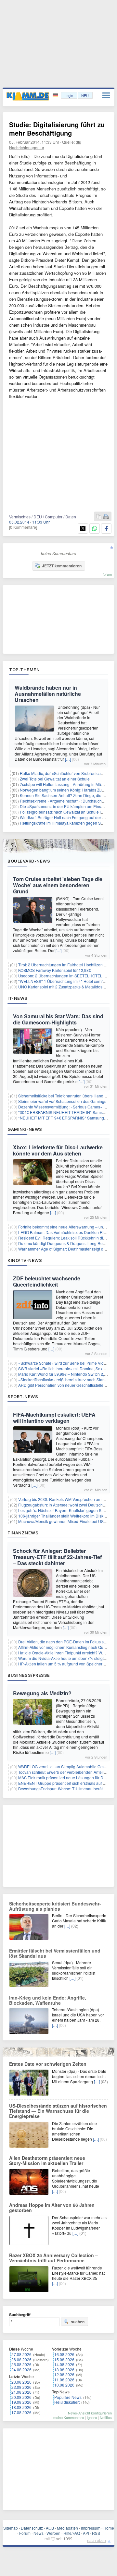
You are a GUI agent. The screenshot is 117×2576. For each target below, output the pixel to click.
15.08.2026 (64, 2359)
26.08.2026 (21, 2359)
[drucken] (106, 517)
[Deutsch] (56, 96)
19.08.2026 (21, 2402)
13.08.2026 (64, 2370)
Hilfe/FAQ (72, 2533)
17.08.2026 (21, 2412)
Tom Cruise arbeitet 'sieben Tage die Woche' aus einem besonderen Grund (58, 885)
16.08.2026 (64, 2354)
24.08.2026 (21, 2370)
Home (109, 2528)
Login (69, 95)
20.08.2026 (21, 2397)
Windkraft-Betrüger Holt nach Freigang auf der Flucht (66, 817)
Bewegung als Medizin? (42, 1693)
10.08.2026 (64, 2385)
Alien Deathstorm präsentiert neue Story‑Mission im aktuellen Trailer (47, 2160)
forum (107, 574)
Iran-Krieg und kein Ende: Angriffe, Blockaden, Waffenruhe (48, 2000)
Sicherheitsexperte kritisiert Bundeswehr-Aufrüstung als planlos (55, 1906)
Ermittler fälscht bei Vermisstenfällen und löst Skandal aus (55, 1953)
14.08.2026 (64, 2364)
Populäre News (68, 2397)
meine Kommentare (69, 2417)
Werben (53, 2533)
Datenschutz (32, 2528)
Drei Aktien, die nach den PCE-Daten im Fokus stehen (66, 1642)
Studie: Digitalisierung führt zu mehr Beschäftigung (57, 129)
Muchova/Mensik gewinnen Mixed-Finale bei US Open (66, 1521)
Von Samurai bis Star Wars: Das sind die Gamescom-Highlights (58, 1019)
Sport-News (23, 1397)
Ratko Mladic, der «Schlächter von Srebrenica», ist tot (67, 773)
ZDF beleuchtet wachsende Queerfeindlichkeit (47, 1281)
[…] (68, 759)
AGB (50, 2528)
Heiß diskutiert (67, 2402)
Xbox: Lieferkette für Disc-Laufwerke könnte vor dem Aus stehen (58, 1150)
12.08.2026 (64, 2374)
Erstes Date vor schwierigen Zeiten (48, 2064)
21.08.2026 (21, 2392)
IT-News (18, 998)
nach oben (97, 2540)
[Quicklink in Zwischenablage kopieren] (99, 517)
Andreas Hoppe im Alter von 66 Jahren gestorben (52, 2207)
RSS (96, 2533)
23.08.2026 (21, 2382)
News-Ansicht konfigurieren (90, 2413)
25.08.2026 (21, 2364)
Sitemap (11, 2528)
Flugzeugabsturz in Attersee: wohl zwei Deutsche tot (64, 1505)
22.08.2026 (21, 2387)
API (86, 2533)
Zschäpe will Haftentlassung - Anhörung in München (66, 784)
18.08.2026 (21, 2407)
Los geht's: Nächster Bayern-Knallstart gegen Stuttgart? (67, 1510)
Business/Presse (29, 1675)
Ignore (92, 2417)
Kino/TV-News (25, 1260)
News (39, 2533)
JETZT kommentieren (62, 566)
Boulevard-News (29, 861)
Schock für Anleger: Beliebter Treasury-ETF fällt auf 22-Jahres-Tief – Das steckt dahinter (57, 1557)
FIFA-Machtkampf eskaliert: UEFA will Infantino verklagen (54, 1418)
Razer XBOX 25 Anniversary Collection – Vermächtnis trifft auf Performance (53, 2258)
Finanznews (23, 1533)
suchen (78, 2322)
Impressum (91, 2528)
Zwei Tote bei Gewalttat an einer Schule (55, 779)
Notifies (106, 2417)
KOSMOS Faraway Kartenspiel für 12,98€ (55, 970)
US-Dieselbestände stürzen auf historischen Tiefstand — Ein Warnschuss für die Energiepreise (58, 2111)
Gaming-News (25, 1129)
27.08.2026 (21, 2354)
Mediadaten (67, 2528)
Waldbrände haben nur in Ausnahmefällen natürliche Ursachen (48, 694)
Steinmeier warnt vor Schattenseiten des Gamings (62, 1101)
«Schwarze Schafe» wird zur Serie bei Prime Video (63, 1363)
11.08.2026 (64, 2380)
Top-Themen (24, 670)
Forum (25, 2533)
